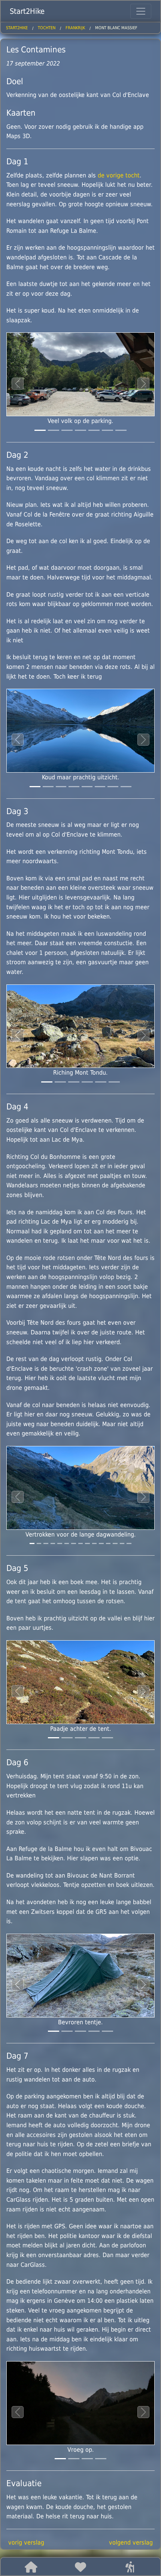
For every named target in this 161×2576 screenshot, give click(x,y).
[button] (31, 2567)
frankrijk (75, 28)
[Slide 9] (94, 1543)
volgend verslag (131, 2542)
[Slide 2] (67, 430)
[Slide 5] (107, 430)
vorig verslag (26, 2542)
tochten (47, 28)
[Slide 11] (108, 1543)
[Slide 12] (115, 1543)
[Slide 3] (80, 430)
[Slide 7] (126, 787)
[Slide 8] (87, 1543)
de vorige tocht (119, 175)
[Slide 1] (54, 430)
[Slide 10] (101, 1543)
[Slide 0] (40, 430)
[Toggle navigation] (141, 11)
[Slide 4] (94, 430)
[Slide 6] (121, 430)
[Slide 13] (122, 1543)
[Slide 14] (129, 1543)
